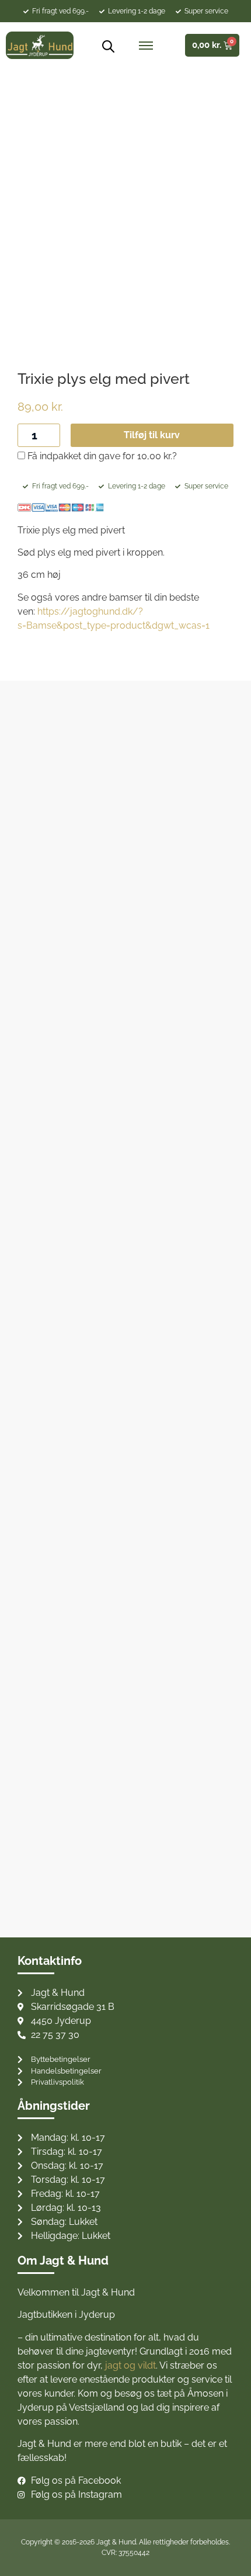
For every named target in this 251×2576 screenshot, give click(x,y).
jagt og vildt (130, 2365)
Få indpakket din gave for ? (101, 456)
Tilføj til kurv (152, 435)
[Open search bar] (104, 46)
